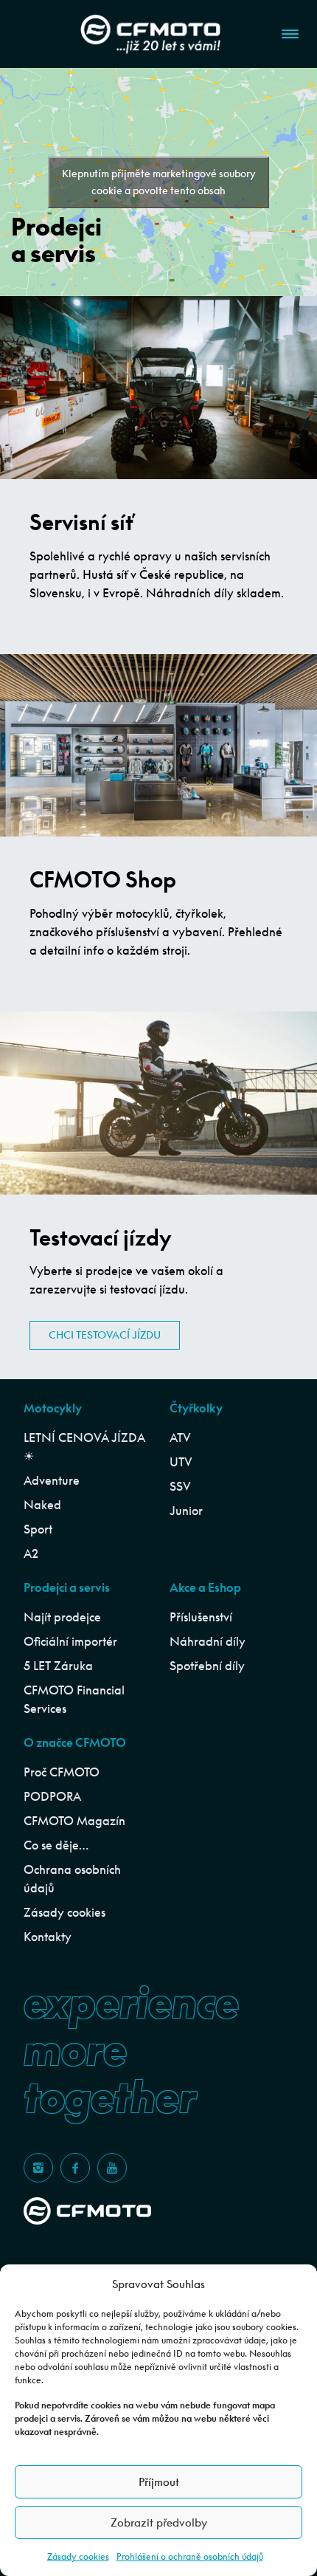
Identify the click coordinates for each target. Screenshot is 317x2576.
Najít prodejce (62, 1617)
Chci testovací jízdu (105, 1335)
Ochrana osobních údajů (72, 1879)
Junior (186, 1511)
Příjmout (159, 2482)
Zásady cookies (78, 2556)
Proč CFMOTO (62, 1772)
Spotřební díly (207, 1666)
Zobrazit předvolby (159, 2522)
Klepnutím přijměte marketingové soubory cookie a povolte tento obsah (159, 182)
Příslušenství (201, 1617)
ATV (180, 1438)
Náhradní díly (208, 1641)
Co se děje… (56, 1845)
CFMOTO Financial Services (74, 1699)
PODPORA (52, 1796)
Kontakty (48, 1937)
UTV (181, 1462)
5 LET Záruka (58, 1666)
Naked (42, 1505)
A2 (31, 1553)
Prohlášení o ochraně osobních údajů (190, 2556)
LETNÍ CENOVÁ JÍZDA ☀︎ (84, 1447)
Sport (38, 1529)
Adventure (52, 1480)
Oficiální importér (70, 1641)
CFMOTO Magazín (74, 1821)
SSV (180, 1486)
